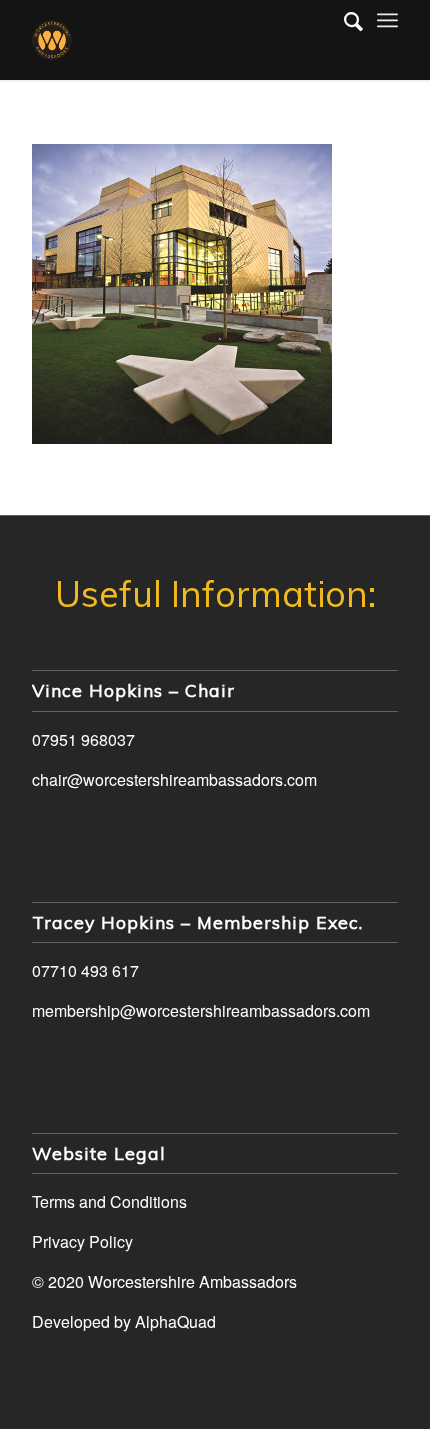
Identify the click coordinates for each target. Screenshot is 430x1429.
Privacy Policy (82, 1241)
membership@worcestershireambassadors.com (201, 1010)
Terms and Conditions (109, 1201)
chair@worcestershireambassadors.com (174, 779)
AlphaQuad (175, 1321)
